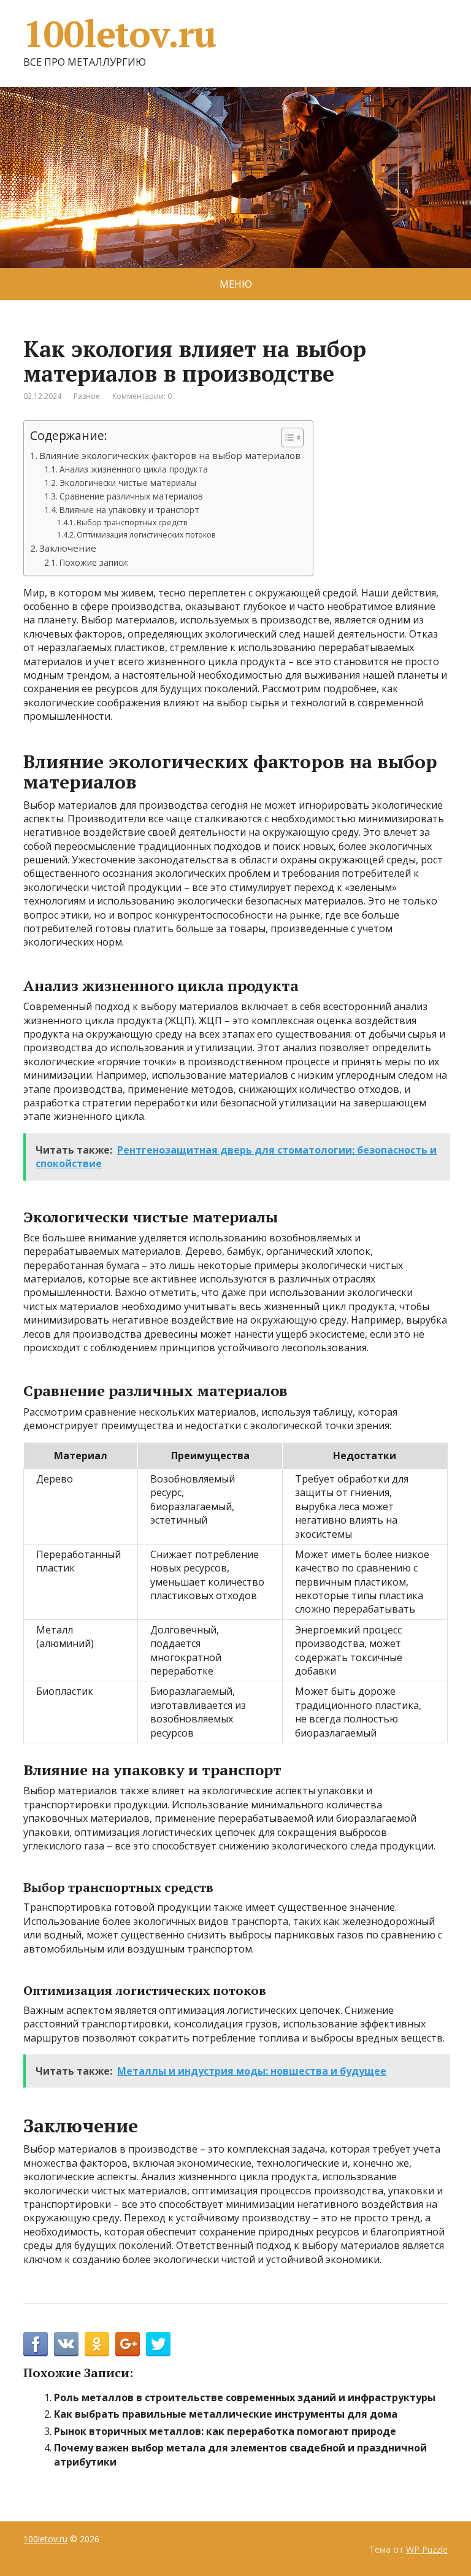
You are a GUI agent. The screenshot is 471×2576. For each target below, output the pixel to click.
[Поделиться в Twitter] (158, 2344)
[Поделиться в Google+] (128, 2344)
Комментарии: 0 (142, 396)
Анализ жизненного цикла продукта (134, 469)
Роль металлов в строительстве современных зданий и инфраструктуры (245, 2397)
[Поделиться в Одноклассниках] (97, 2344)
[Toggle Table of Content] (286, 438)
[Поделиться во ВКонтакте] (66, 2344)
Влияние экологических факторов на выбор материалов (170, 455)
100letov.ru (120, 34)
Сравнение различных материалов (131, 496)
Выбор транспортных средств (132, 523)
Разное (87, 396)
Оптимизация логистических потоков (146, 535)
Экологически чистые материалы (128, 483)
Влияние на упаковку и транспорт (129, 510)
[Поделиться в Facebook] (36, 2344)
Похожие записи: (94, 562)
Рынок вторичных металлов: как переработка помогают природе (225, 2431)
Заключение (68, 548)
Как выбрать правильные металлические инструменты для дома (226, 2414)
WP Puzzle (427, 2549)
